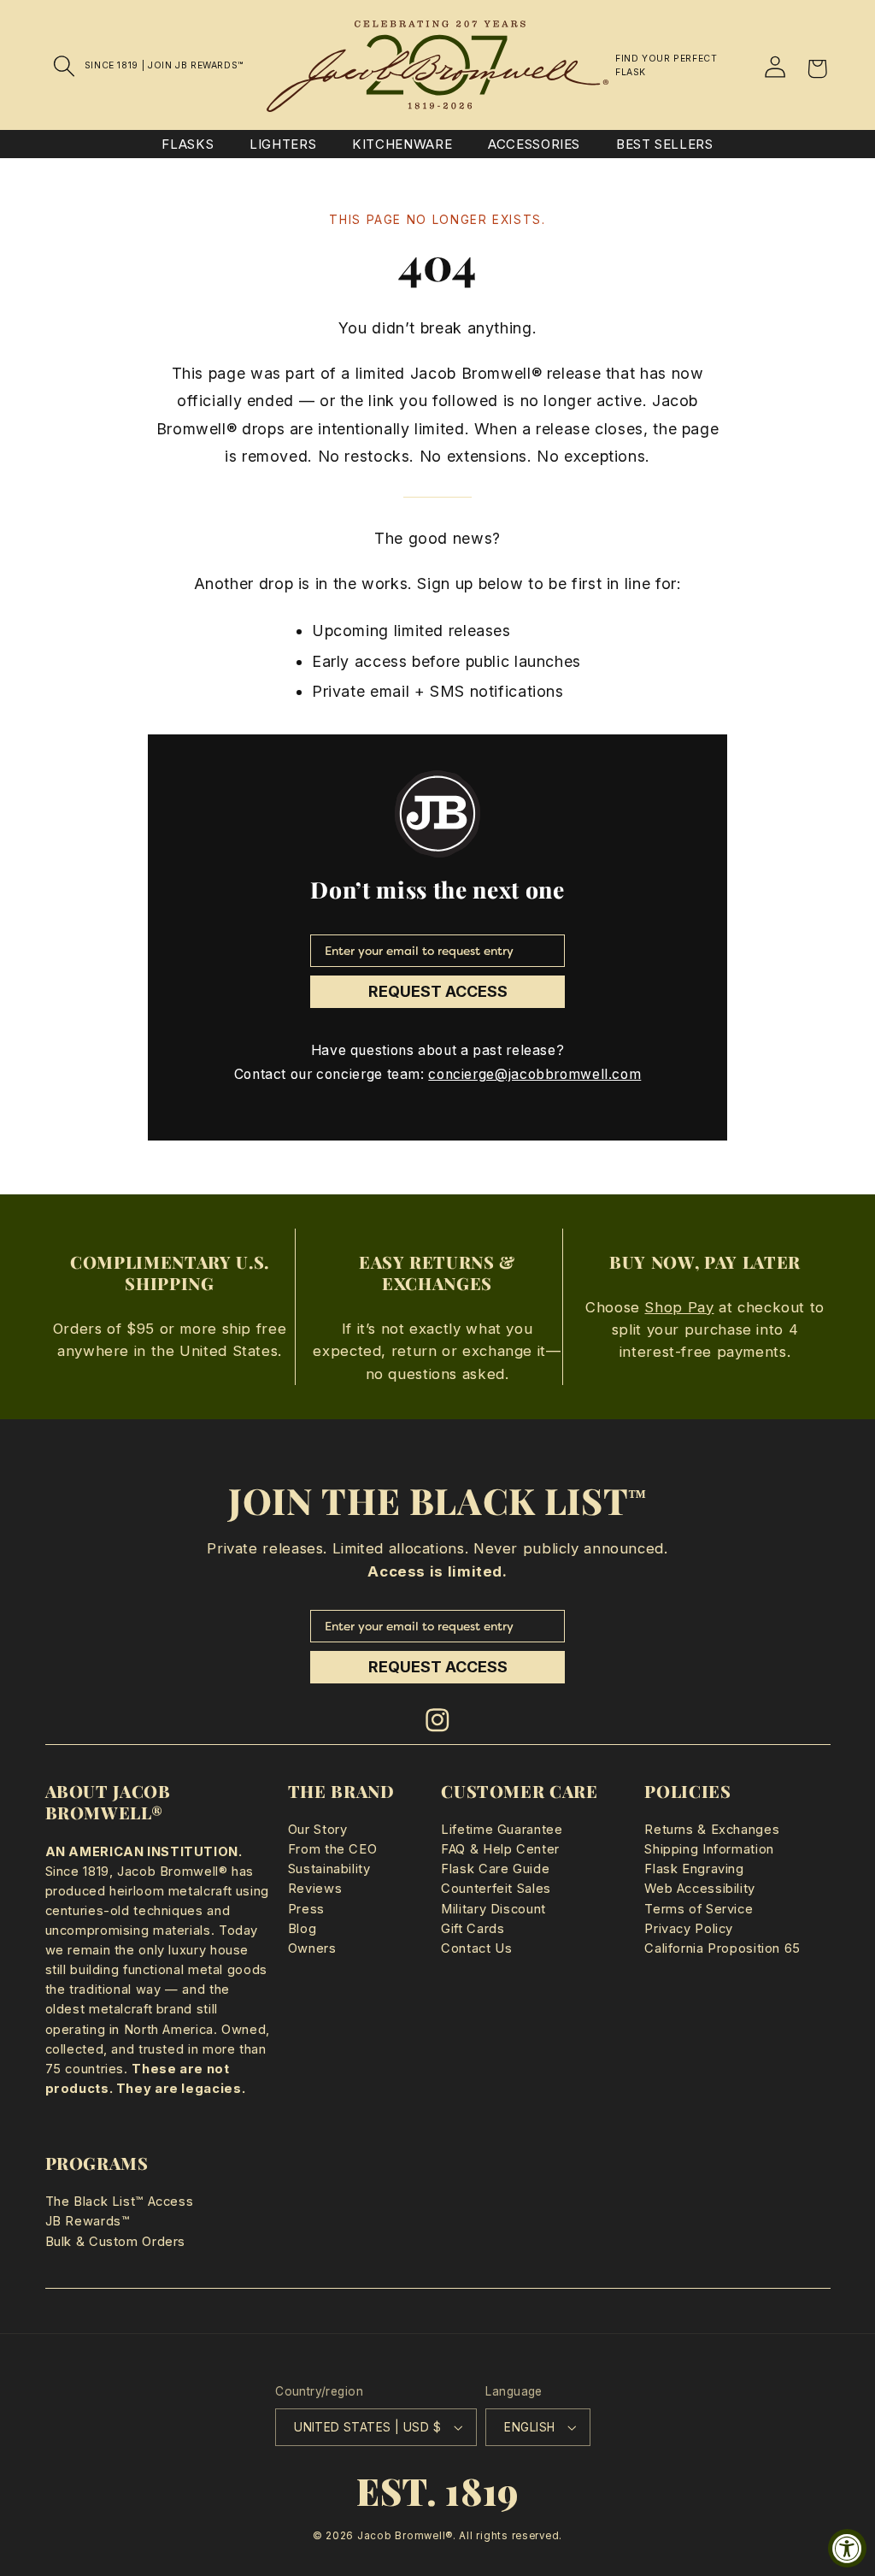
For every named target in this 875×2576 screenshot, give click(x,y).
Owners (312, 1948)
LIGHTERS (283, 144)
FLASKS (188, 144)
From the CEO (333, 1849)
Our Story (318, 1830)
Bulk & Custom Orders (116, 2242)
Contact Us (476, 1948)
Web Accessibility (700, 1889)
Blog (302, 1929)
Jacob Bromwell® (405, 2536)
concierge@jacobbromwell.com (534, 1074)
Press (306, 1909)
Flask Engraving (694, 1869)
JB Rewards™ (88, 2221)
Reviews (315, 1889)
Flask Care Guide (495, 1869)
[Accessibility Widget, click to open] (847, 2548)
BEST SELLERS (665, 144)
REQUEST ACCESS (438, 991)
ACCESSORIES (534, 144)
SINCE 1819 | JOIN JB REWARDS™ (164, 65)
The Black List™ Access (120, 2202)
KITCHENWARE (402, 144)
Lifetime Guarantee (502, 1830)
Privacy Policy (689, 1929)
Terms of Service (699, 1909)
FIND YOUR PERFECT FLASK (667, 66)
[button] (65, 66)
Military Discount (493, 1909)
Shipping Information (709, 1849)
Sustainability (329, 1869)
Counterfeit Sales (496, 1889)
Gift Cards (473, 1929)
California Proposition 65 (722, 1948)
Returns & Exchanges (712, 1830)
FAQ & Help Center (500, 1849)
